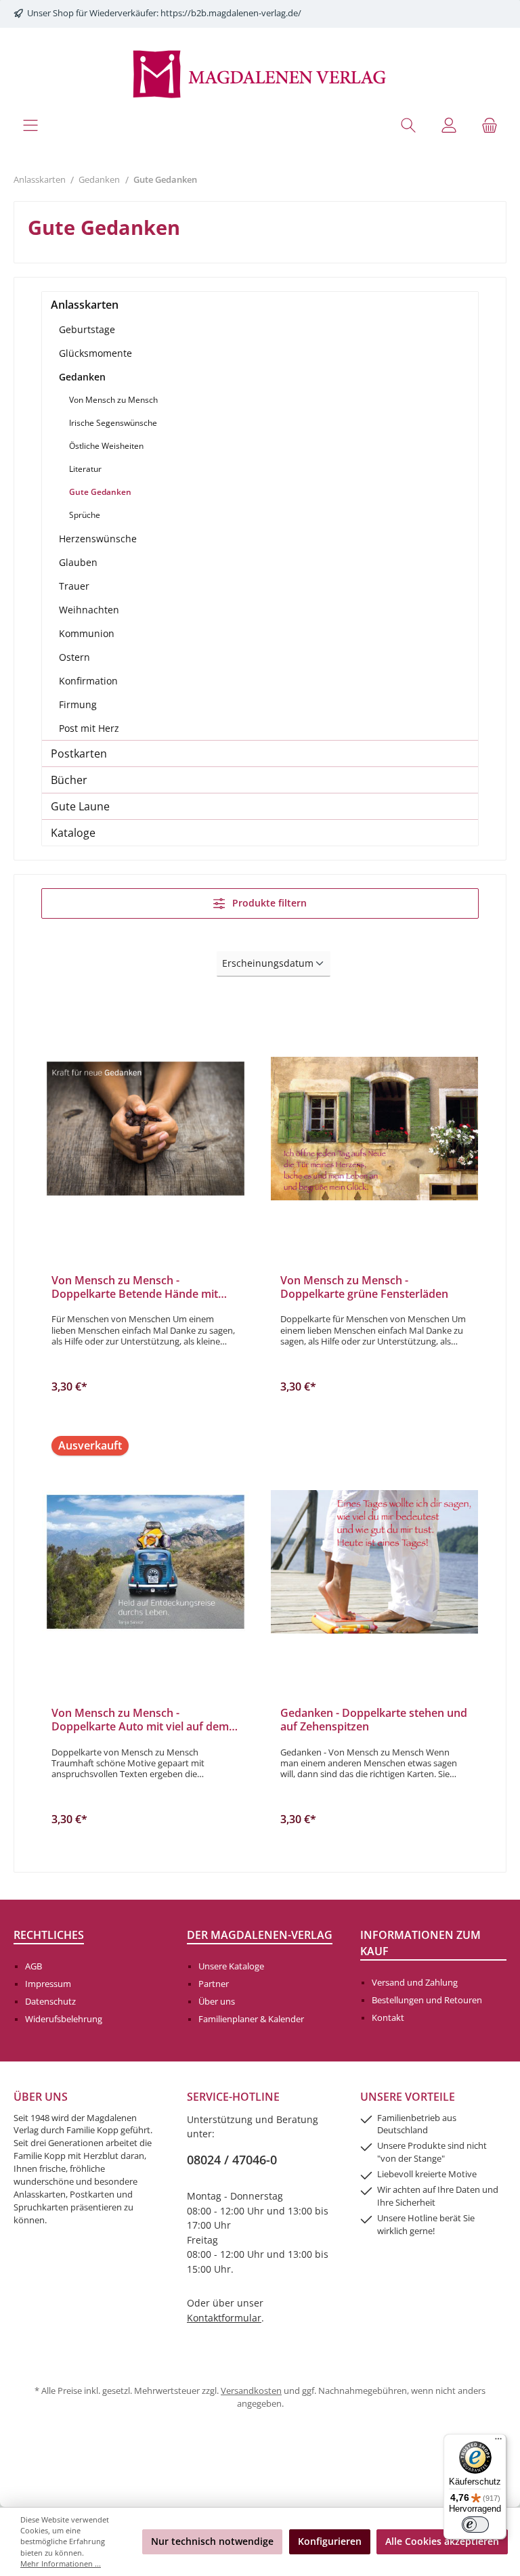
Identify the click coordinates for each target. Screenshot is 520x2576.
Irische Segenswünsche (113, 423)
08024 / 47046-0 (232, 2160)
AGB (34, 1966)
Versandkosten (251, 2391)
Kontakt (388, 2018)
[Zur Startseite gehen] (260, 73)
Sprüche (85, 515)
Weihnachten (89, 610)
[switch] (475, 2525)
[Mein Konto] (449, 125)
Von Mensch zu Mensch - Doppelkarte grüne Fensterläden (364, 1288)
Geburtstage (87, 329)
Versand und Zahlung (415, 1983)
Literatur (85, 469)
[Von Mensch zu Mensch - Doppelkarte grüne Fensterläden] (374, 1129)
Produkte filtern (268, 903)
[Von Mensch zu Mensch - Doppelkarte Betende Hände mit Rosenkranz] (146, 1129)
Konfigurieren (330, 2541)
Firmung (78, 704)
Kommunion (87, 633)
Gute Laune (80, 806)
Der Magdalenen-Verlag (260, 1935)
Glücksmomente (95, 353)
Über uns (217, 2002)
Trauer (74, 586)
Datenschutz (50, 2002)
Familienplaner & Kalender (251, 2019)
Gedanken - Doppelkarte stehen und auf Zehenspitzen (374, 1720)
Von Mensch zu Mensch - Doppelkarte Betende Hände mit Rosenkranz (135, 1288)
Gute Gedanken (100, 492)
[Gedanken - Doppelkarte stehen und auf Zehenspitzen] (374, 1562)
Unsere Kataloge (231, 1966)
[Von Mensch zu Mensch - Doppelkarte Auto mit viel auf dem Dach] (146, 1562)
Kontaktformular (224, 2318)
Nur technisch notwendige (212, 2541)
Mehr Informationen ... (61, 2563)
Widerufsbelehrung (64, 2019)
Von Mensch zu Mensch (113, 400)
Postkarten (79, 754)
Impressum (48, 1984)
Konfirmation (88, 681)
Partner (214, 1984)
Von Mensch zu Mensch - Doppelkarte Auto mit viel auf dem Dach (140, 1720)
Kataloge (73, 833)
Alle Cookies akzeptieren (442, 2541)
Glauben (78, 562)
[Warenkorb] (490, 125)
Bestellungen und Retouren (427, 2000)
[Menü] (30, 125)
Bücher (69, 780)
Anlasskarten (85, 305)
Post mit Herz (89, 728)
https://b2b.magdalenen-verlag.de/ (231, 13)
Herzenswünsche (98, 539)
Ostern (74, 657)
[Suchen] (408, 125)
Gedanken (82, 377)
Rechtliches (49, 1935)
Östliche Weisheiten (106, 446)
